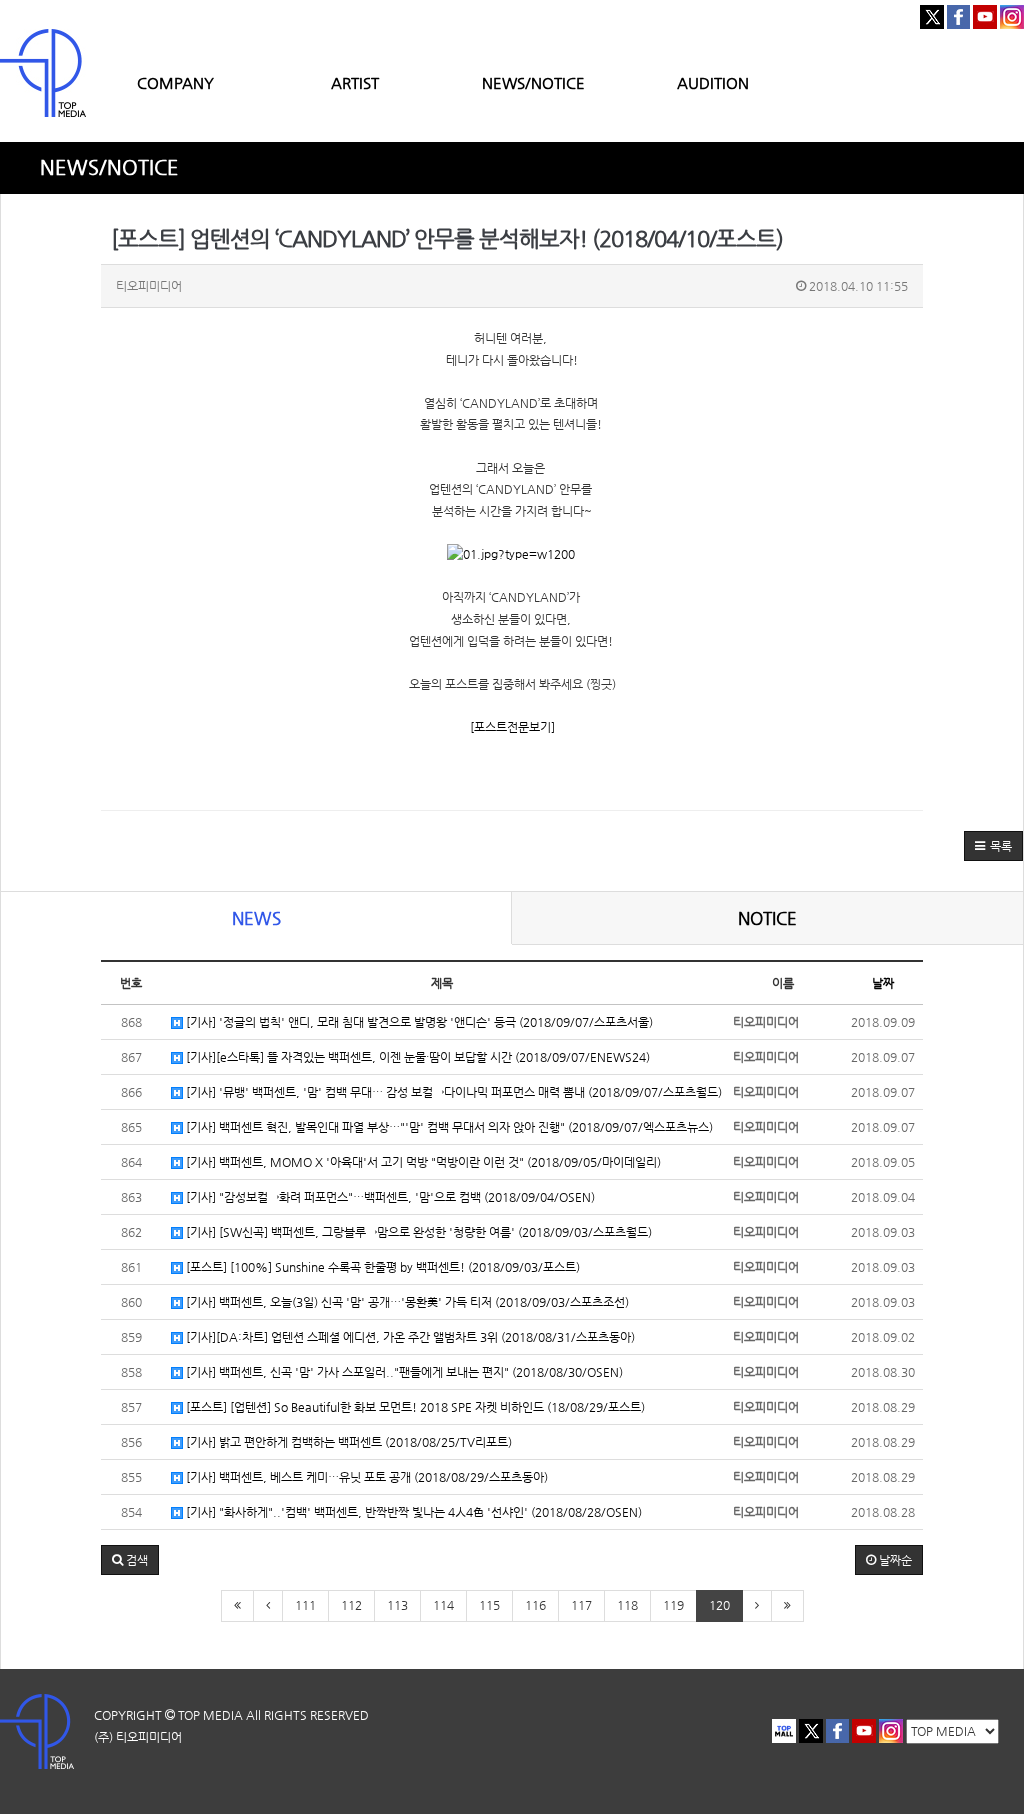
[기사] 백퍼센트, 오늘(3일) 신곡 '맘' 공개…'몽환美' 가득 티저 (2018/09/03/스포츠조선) (406, 1302)
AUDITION (713, 82)
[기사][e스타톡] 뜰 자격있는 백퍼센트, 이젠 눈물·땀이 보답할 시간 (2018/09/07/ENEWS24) (416, 1057)
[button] (993, 846)
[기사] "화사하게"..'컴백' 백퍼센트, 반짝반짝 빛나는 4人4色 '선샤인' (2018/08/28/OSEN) (412, 1512)
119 (673, 1605)
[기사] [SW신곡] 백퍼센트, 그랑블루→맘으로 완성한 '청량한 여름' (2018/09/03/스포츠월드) (417, 1232)
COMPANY (175, 82)
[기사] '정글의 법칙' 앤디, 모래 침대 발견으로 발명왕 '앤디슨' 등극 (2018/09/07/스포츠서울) (418, 1022)
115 (489, 1605)
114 (443, 1605)
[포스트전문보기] (512, 727)
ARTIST (355, 82)
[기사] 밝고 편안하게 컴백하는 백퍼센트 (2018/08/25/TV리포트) (347, 1442)
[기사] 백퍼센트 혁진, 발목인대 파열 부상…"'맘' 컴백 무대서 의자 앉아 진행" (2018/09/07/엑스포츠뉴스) (448, 1127)
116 (535, 1605)
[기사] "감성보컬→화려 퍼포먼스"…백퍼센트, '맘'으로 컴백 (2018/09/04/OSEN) (389, 1197)
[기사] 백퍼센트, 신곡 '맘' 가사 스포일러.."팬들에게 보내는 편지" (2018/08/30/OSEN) (403, 1372)
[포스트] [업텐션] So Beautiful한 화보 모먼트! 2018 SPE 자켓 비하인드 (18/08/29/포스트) (414, 1407)
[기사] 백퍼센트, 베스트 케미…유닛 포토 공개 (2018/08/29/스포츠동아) (365, 1477)
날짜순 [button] (894, 1560)
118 (627, 1605)
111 (305, 1605)
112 (351, 1605)
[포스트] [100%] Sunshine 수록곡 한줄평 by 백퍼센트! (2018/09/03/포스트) (381, 1267)
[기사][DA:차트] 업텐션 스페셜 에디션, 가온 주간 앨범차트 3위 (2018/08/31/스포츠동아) (409, 1337)
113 (397, 1605)
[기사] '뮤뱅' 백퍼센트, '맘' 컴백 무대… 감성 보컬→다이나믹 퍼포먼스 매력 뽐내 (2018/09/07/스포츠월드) (452, 1092)
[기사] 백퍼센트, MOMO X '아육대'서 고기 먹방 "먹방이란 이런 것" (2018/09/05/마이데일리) (422, 1162)
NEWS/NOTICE (533, 82)
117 (581, 1605)
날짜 (883, 983)
